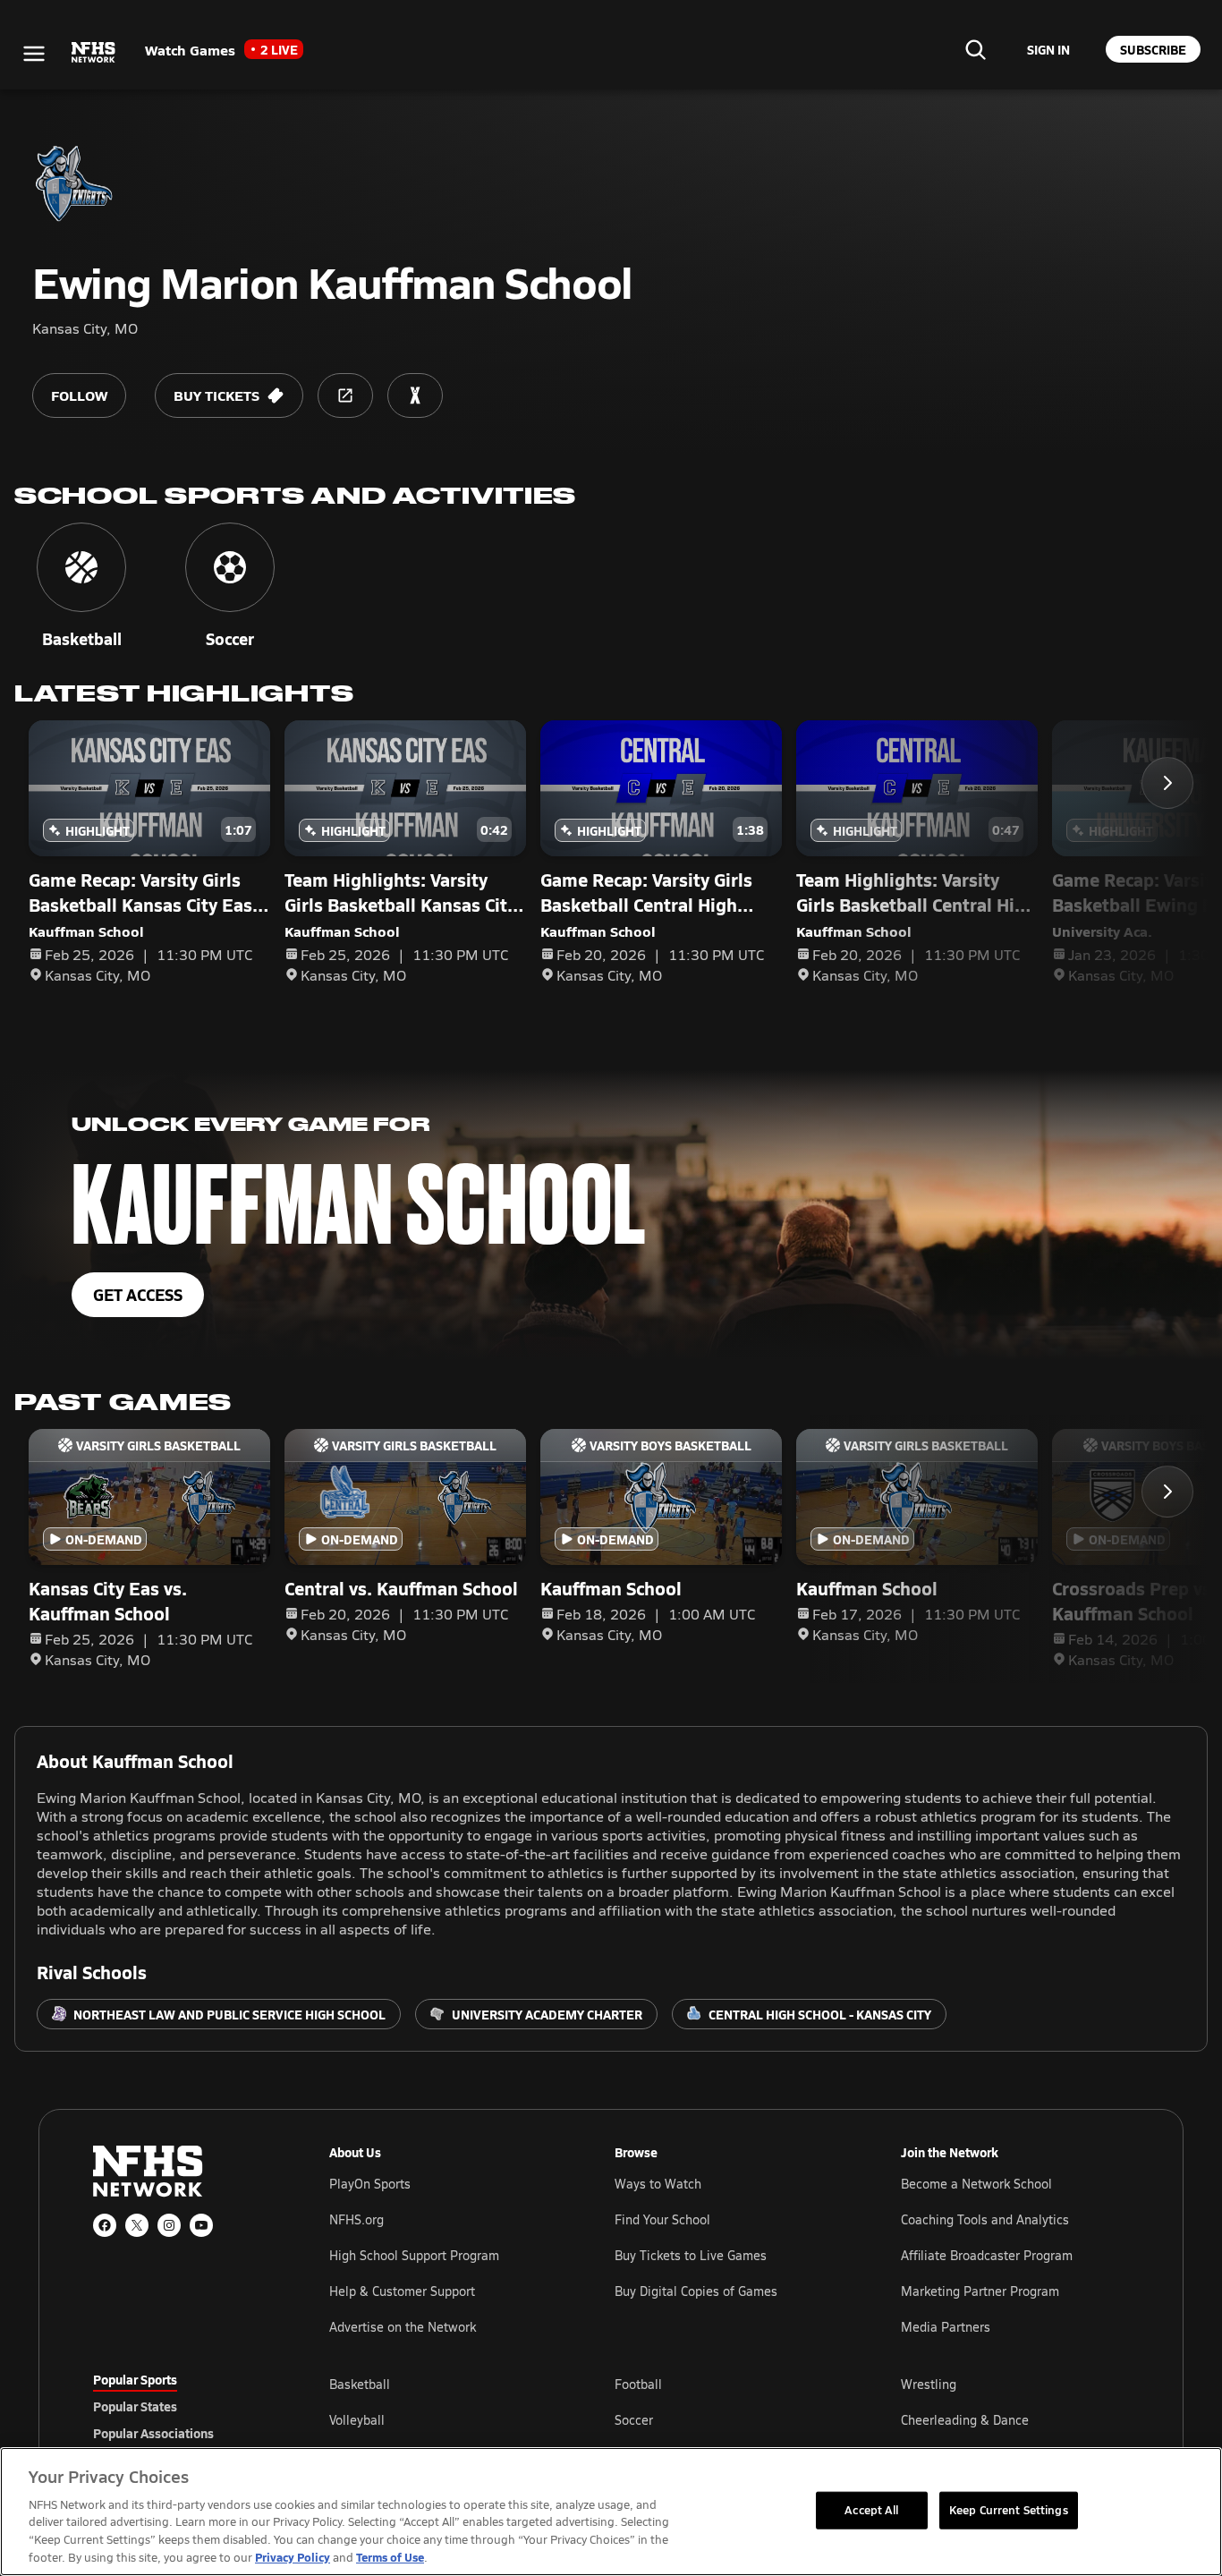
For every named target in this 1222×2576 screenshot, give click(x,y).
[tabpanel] (729, 2419)
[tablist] (182, 2406)
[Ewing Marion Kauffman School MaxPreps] (415, 395)
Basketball (360, 2384)
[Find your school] (975, 49)
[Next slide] (1167, 783)
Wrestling (929, 2384)
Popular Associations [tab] (153, 2433)
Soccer (634, 2420)
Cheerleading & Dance (965, 2420)
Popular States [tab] (135, 2406)
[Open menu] (34, 54)
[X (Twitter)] (137, 2225)
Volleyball (357, 2420)
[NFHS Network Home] (94, 53)
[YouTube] (201, 2225)
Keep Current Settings (1009, 2510)
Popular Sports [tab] (135, 2379)
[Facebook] (105, 2225)
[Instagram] (169, 2225)
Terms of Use (390, 2557)
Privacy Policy (293, 2557)
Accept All (871, 2510)
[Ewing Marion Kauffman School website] (345, 395)
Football (638, 2384)
